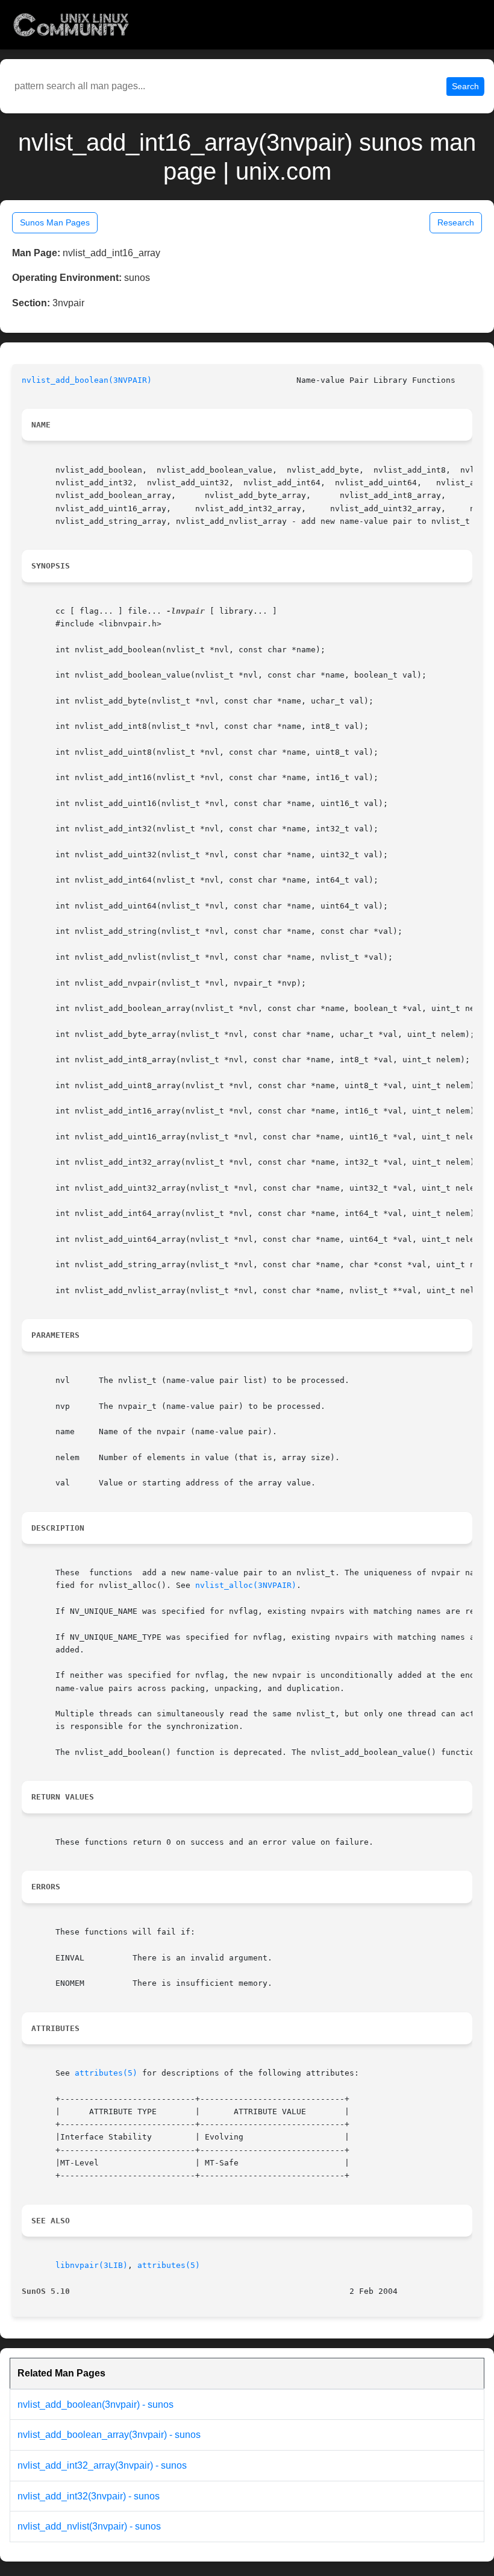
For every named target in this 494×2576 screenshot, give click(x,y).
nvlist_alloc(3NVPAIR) (246, 1585)
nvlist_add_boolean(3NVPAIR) (87, 380)
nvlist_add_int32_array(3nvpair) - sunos (102, 2465)
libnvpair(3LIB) (92, 2265)
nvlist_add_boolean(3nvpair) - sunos (95, 2404)
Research (456, 222)
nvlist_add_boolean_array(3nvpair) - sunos (109, 2435)
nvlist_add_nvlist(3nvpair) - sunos (89, 2526)
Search (465, 86)
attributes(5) (106, 2073)
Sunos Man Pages (55, 222)
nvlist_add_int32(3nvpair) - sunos (89, 2496)
